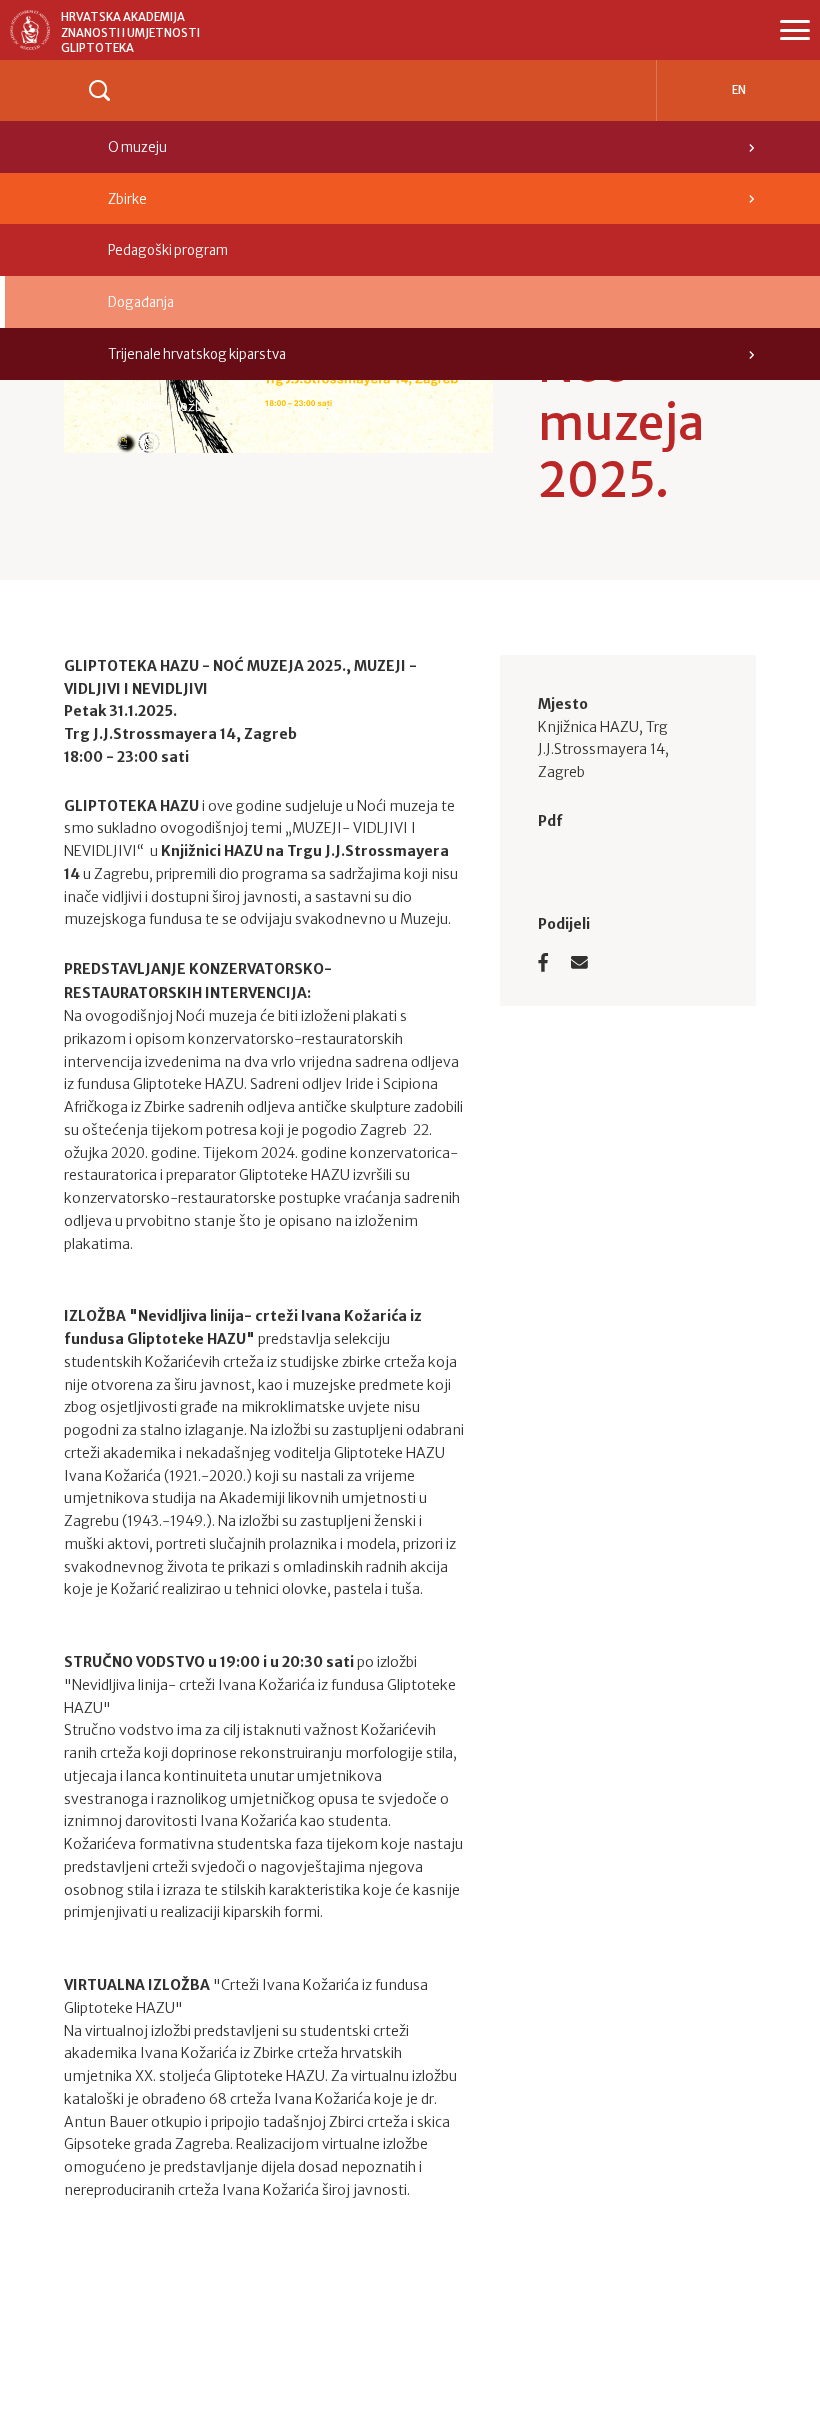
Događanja (141, 302)
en (739, 90)
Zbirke (127, 199)
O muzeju (137, 147)
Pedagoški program (168, 250)
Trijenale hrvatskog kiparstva (197, 354)
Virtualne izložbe (159, 406)
